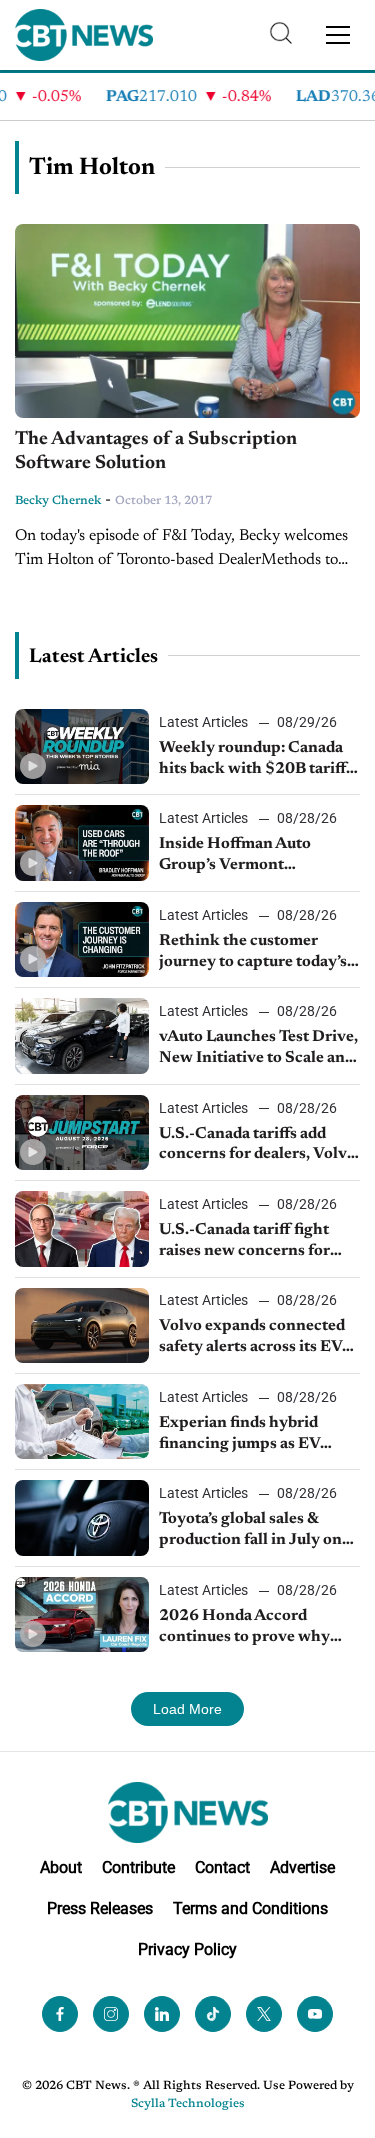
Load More (187, 1709)
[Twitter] (264, 2014)
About (61, 1867)
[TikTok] (213, 2014)
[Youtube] (315, 2014)
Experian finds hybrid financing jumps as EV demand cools (239, 1435)
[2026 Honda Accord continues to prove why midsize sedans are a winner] (82, 1614)
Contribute (138, 1867)
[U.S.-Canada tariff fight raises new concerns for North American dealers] (82, 1228)
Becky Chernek (58, 501)
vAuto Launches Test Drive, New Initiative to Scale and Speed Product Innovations (258, 1049)
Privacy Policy (187, 1949)
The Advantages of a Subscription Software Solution (156, 452)
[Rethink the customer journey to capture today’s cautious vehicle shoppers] (82, 939)
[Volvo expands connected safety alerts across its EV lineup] (82, 1325)
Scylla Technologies (188, 2104)
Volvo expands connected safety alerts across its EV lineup (252, 1338)
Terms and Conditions (250, 1908)
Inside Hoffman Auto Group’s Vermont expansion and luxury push (257, 856)
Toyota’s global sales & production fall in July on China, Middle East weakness (250, 1531)
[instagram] (111, 2014)
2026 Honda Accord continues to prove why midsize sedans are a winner (259, 1628)
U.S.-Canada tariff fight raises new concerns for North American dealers (246, 1242)
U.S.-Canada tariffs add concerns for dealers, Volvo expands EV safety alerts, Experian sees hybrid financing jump (257, 1146)
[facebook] (60, 2014)
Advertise (302, 1867)
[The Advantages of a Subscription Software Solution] (187, 321)
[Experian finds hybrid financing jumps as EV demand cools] (82, 1421)
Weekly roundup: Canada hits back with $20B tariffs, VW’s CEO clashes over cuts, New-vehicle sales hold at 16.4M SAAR (258, 760)
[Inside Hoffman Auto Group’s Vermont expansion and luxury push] (82, 842)
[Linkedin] (162, 2014)
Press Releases (100, 1908)
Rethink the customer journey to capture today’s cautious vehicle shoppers (253, 953)
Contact (222, 1867)
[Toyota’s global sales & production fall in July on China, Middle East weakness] (82, 1517)
